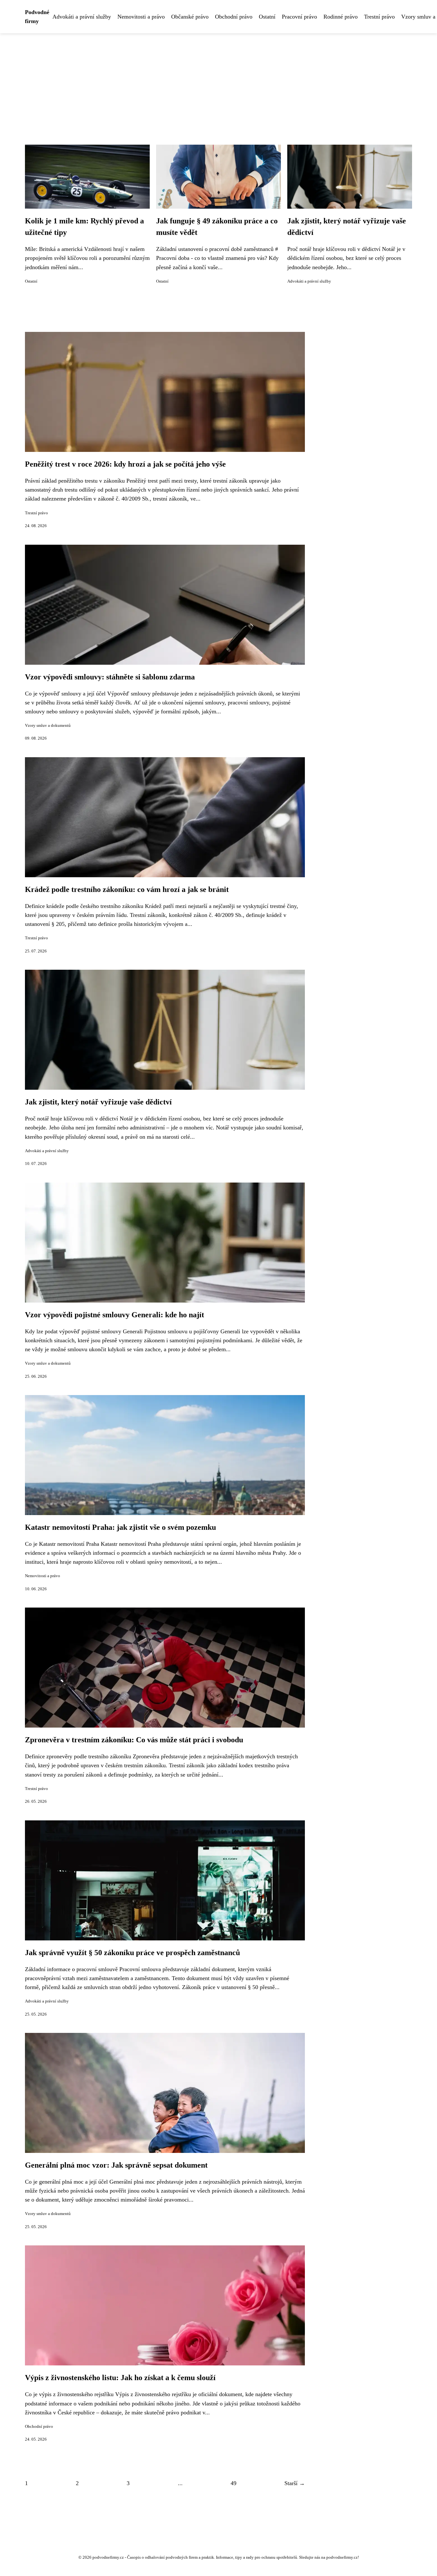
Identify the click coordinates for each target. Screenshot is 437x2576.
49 (234, 2483)
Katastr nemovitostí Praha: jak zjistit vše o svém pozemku (120, 1527)
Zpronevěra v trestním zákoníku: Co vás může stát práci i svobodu (134, 1740)
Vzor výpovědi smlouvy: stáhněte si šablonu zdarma (110, 677)
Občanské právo (190, 17)
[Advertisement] (219, 81)
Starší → (295, 2483)
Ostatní (267, 17)
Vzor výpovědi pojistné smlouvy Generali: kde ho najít (115, 1315)
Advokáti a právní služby (82, 17)
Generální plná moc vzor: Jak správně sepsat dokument (116, 2165)
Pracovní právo (299, 17)
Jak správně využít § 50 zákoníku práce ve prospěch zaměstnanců (132, 1953)
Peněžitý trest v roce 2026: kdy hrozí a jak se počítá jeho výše (125, 464)
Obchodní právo (234, 17)
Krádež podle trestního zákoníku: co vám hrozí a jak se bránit (127, 889)
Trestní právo (379, 17)
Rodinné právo (341, 17)
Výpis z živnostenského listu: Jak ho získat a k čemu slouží (120, 2378)
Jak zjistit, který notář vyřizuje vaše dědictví (98, 1102)
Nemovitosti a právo (141, 17)
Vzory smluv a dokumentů (48, 726)
